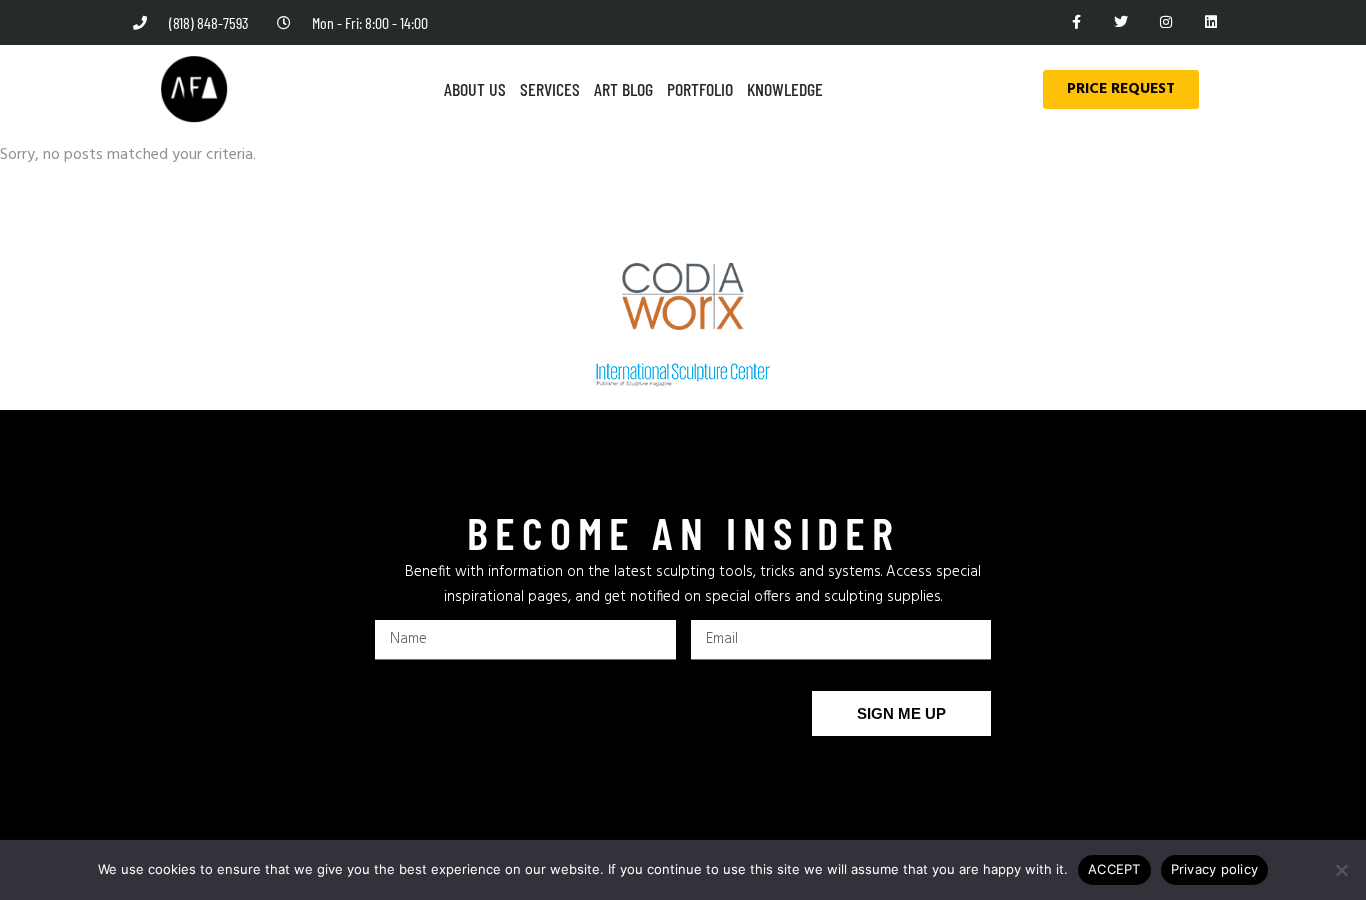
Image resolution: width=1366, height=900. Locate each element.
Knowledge (785, 89)
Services (550, 89)
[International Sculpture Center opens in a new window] (683, 375)
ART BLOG (623, 89)
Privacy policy (1215, 869)
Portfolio (700, 89)
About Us (475, 89)
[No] (1341, 870)
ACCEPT (1114, 869)
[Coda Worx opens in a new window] (683, 296)
